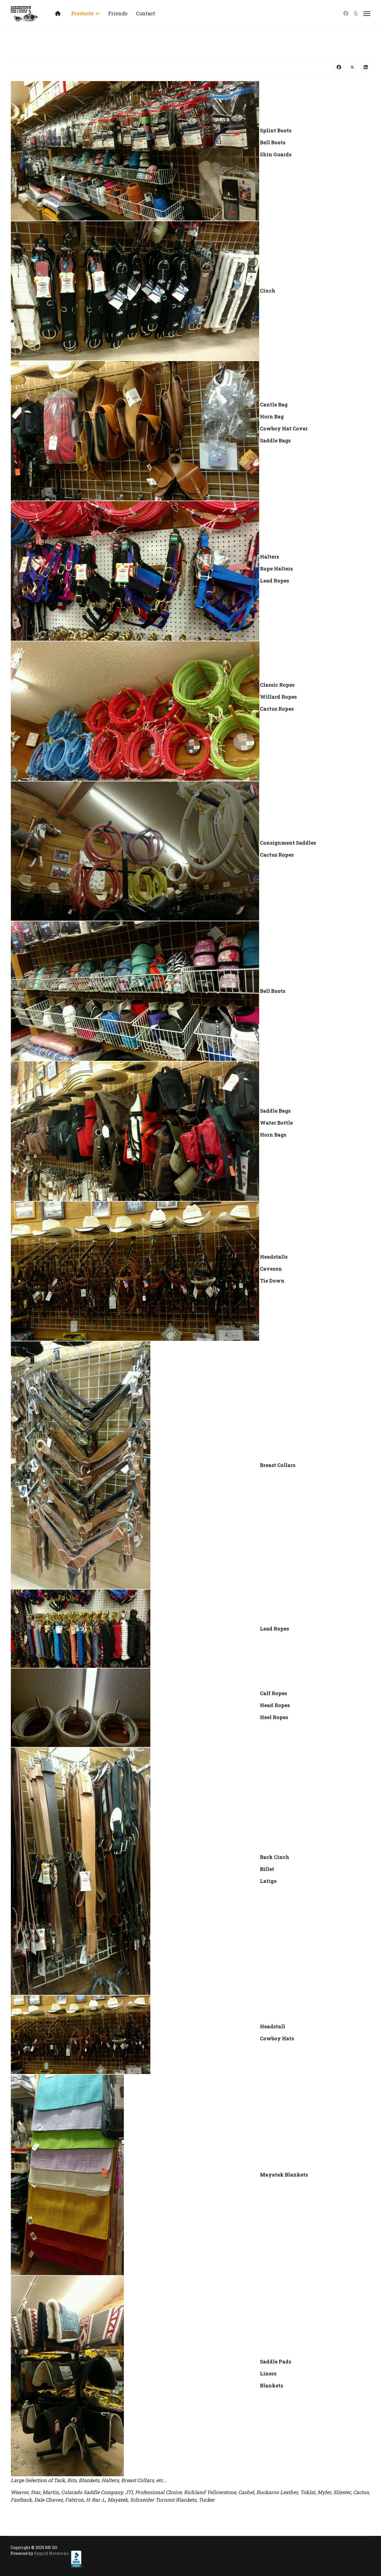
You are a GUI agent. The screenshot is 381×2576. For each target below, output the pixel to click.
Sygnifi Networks (51, 2553)
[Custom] (356, 13)
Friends (118, 13)
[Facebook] (346, 13)
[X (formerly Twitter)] (352, 67)
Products (82, 13)
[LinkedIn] (366, 67)
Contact (145, 13)
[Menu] (367, 14)
